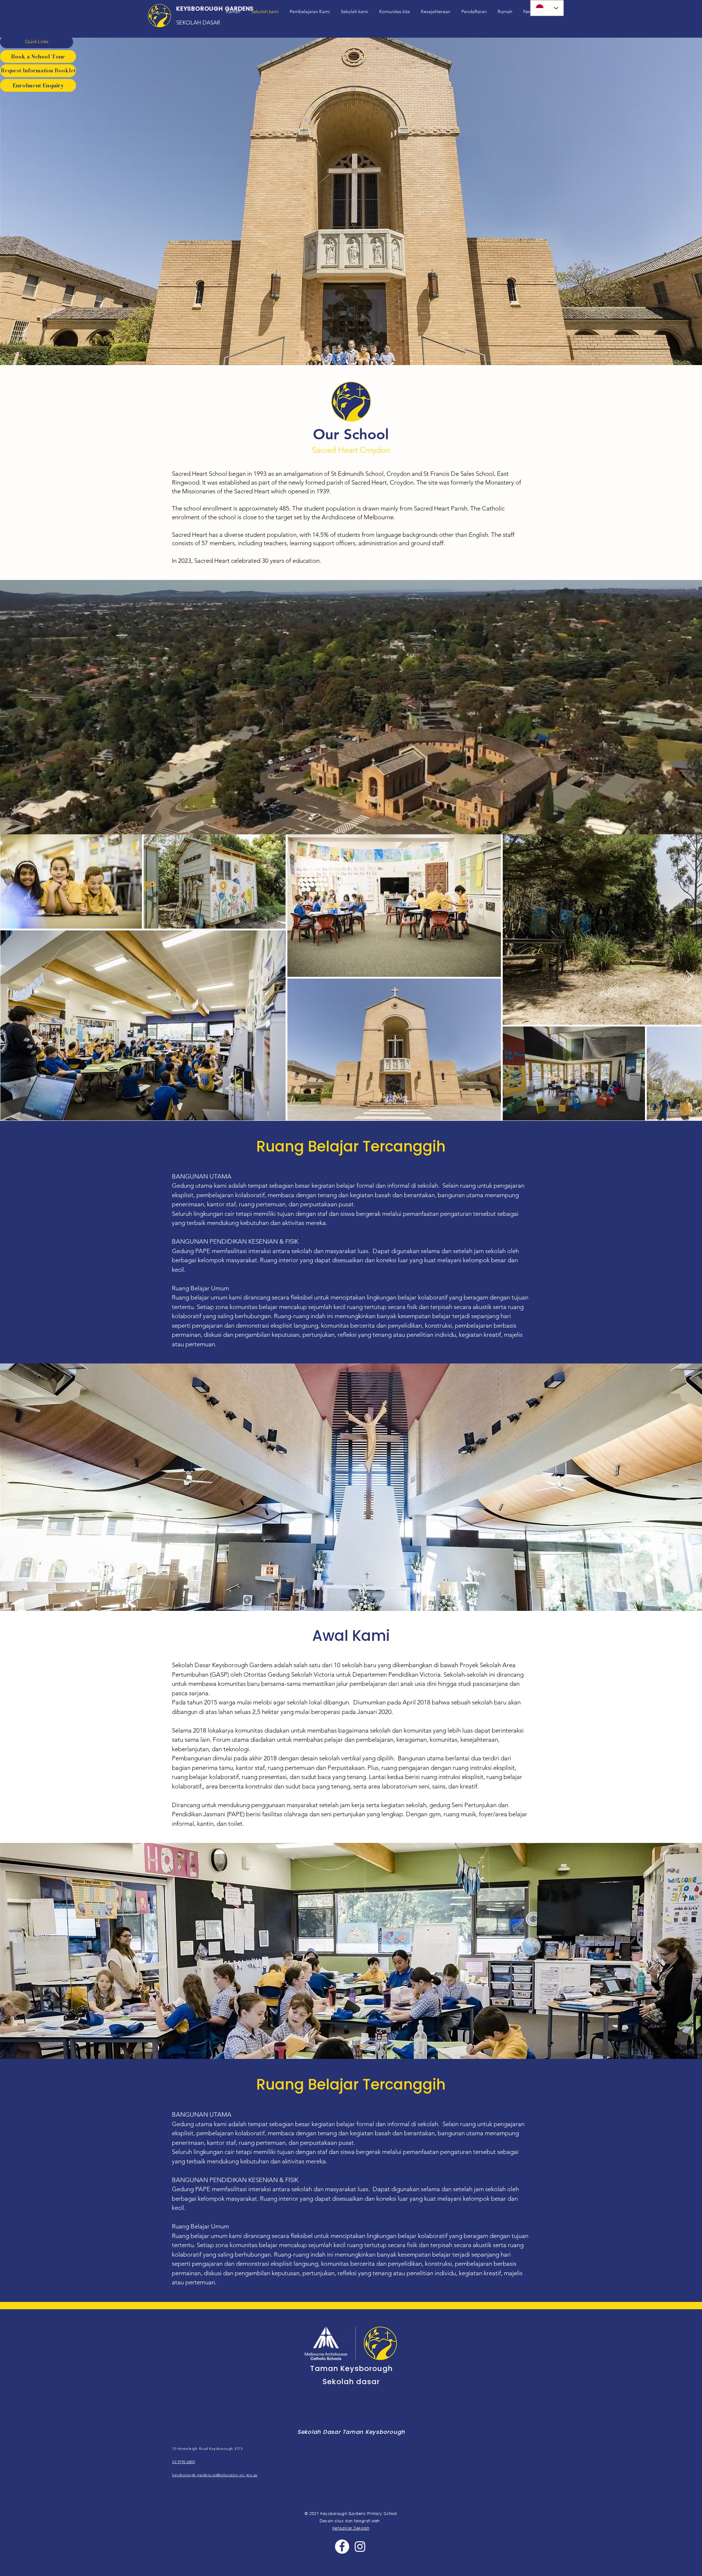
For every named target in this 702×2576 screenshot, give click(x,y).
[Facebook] (342, 2547)
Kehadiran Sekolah (351, 2528)
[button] (37, 42)
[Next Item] (689, 977)
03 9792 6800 (184, 2462)
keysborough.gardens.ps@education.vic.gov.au (215, 2475)
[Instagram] (360, 2547)
